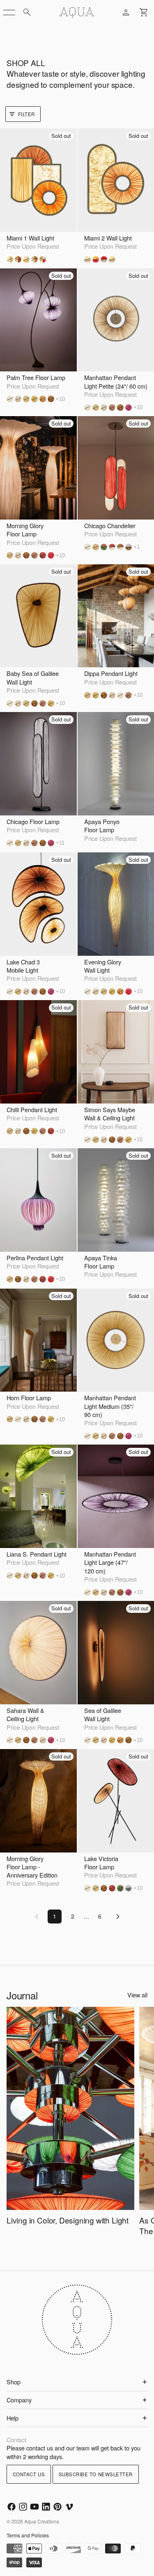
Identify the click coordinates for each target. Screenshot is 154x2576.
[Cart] (144, 12)
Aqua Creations (42, 2521)
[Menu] (9, 12)
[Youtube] (34, 2507)
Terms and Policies (28, 2535)
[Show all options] (60, 399)
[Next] (118, 1917)
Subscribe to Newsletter (96, 2474)
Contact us (29, 2474)
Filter (26, 114)
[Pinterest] (57, 2507)
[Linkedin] (46, 2507)
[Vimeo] (69, 2507)
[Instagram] (23, 2507)
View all (137, 1995)
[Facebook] (11, 2507)
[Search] (27, 12)
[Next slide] (142, 2127)
